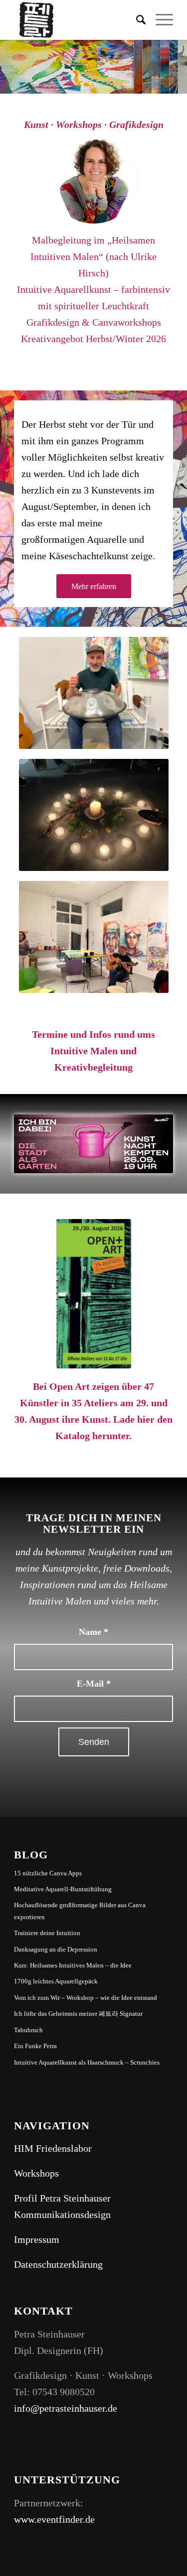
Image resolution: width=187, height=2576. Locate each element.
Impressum (37, 2239)
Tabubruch (28, 2030)
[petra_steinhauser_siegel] (78, 20)
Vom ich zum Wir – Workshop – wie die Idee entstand (86, 1998)
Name (93, 1632)
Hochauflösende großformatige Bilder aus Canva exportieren (80, 1911)
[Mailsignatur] (93, 1144)
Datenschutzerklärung (58, 2264)
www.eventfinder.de (54, 2519)
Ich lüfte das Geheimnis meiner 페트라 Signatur (78, 2014)
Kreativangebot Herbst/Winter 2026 (93, 339)
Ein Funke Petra (35, 2046)
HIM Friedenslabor (53, 2148)
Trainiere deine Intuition (47, 1933)
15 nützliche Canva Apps (48, 1873)
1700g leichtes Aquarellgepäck (56, 1981)
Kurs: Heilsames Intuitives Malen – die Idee (73, 1965)
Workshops (36, 2173)
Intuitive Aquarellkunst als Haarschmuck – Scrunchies (87, 2062)
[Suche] (136, 20)
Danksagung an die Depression (56, 1949)
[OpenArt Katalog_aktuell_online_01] (94, 1294)
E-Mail (94, 1684)
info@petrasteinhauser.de (66, 2408)
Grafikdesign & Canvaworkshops (94, 322)
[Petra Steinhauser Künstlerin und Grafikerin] (94, 179)
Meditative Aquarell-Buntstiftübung (63, 1889)
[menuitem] (136, 20)
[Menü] (159, 20)
